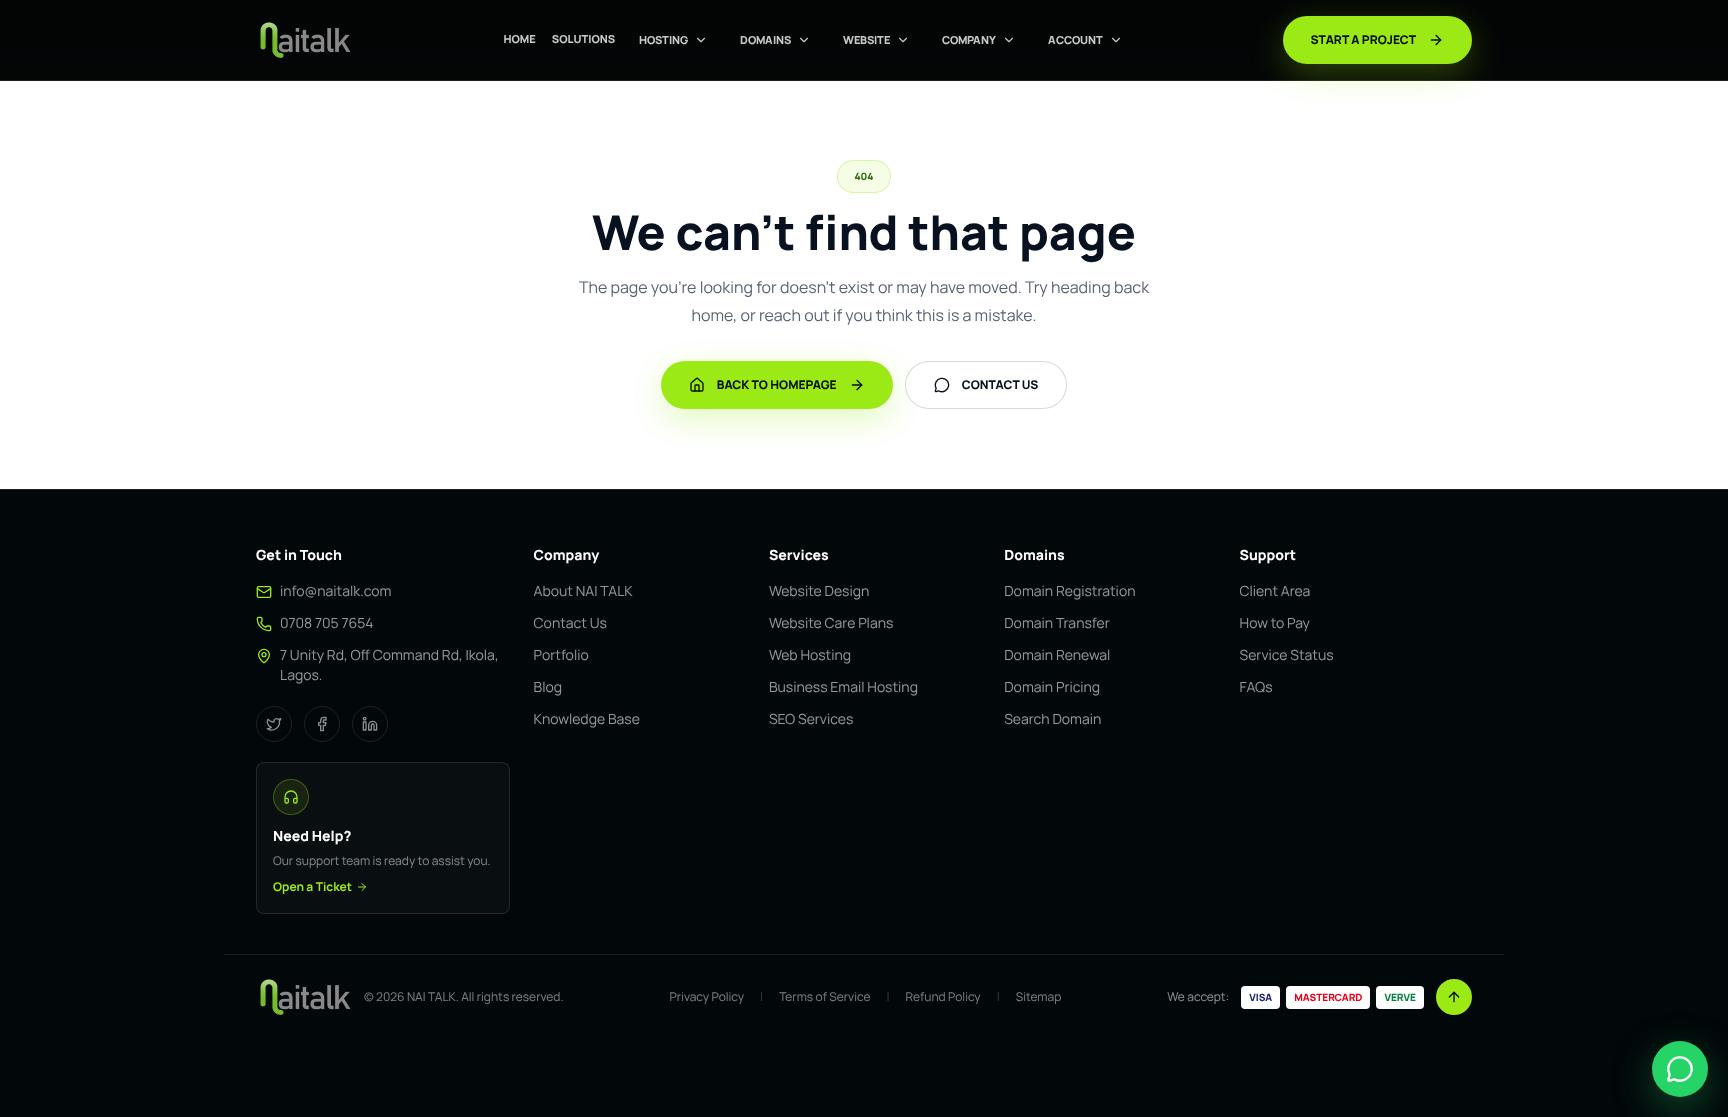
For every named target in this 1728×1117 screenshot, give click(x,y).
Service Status (1287, 655)
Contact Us (570, 623)
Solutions (583, 39)
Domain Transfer (1057, 623)
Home (519, 39)
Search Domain (1052, 719)
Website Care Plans (831, 623)
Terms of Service (824, 997)
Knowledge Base (587, 719)
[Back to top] (1454, 997)
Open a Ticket (312, 887)
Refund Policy (942, 997)
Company (969, 39)
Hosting (663, 39)
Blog (548, 687)
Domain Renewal (1057, 655)
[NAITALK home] (304, 40)
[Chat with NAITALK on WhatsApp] (1680, 1069)
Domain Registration (1069, 591)
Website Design (819, 591)
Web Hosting (810, 655)
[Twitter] (274, 724)
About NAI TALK (583, 591)
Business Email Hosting (843, 687)
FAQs (1256, 687)
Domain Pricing (1052, 687)
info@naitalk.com (335, 591)
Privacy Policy (707, 997)
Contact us (1000, 384)
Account (1075, 39)
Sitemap (1039, 997)
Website (866, 39)
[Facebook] (322, 724)
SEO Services (811, 719)
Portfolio (561, 655)
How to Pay (1275, 623)
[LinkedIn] (370, 724)
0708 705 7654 (327, 623)
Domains (765, 39)
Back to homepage (777, 384)
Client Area (1275, 591)
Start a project (1363, 39)
